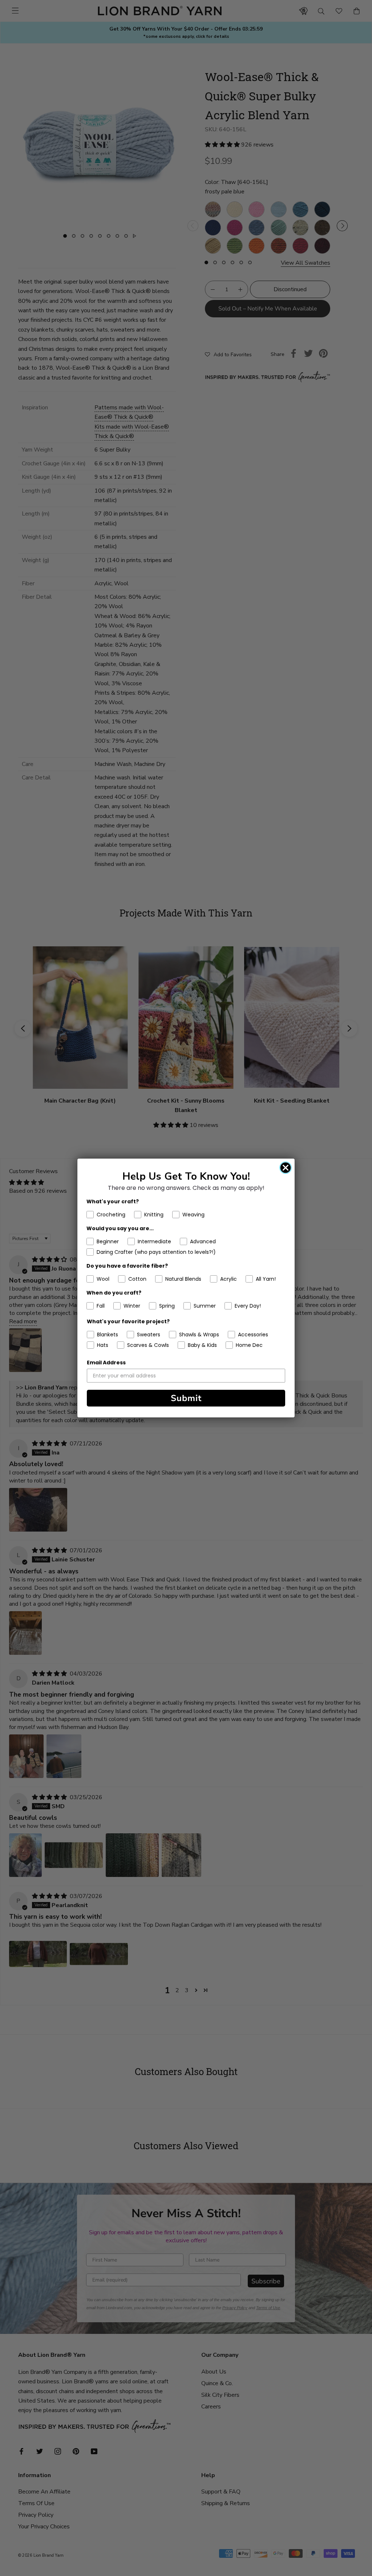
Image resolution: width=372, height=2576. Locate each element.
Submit (186, 1398)
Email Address (106, 1363)
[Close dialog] (286, 1168)
